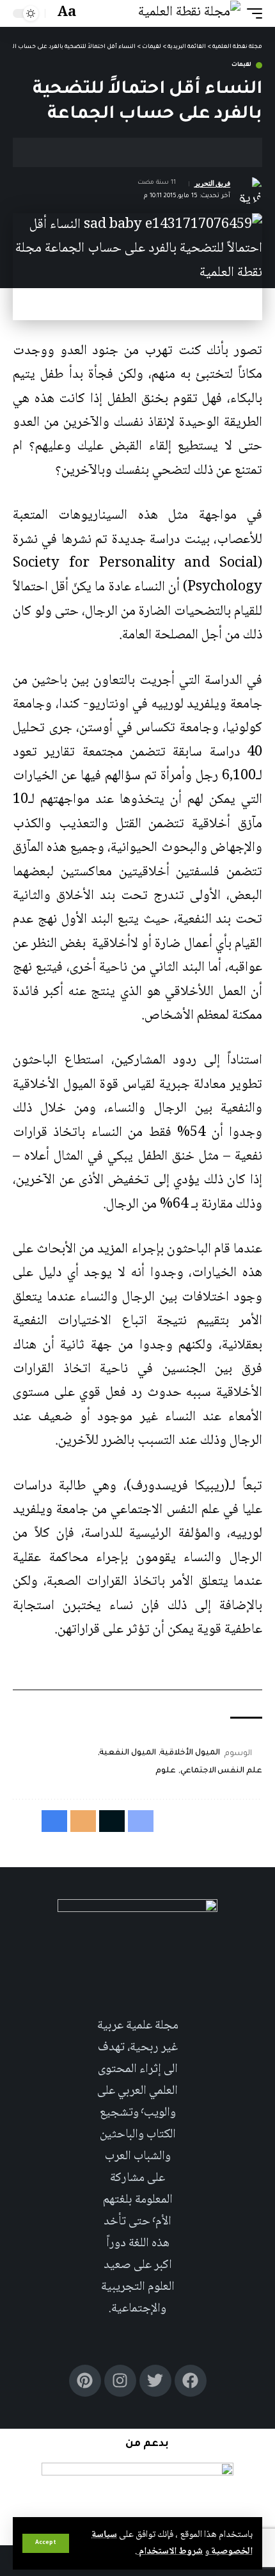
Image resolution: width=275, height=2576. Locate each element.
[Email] (191, 152)
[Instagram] (120, 2381)
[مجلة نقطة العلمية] (189, 13)
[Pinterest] (85, 2381)
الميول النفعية (128, 1753)
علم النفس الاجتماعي (221, 1771)
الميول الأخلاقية (190, 1753)
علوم (166, 1771)
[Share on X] (210, 152)
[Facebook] (191, 2381)
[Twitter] (155, 2381)
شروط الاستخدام (170, 2552)
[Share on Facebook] (230, 152)
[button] (46, 2543)
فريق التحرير (213, 183)
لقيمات (241, 65)
